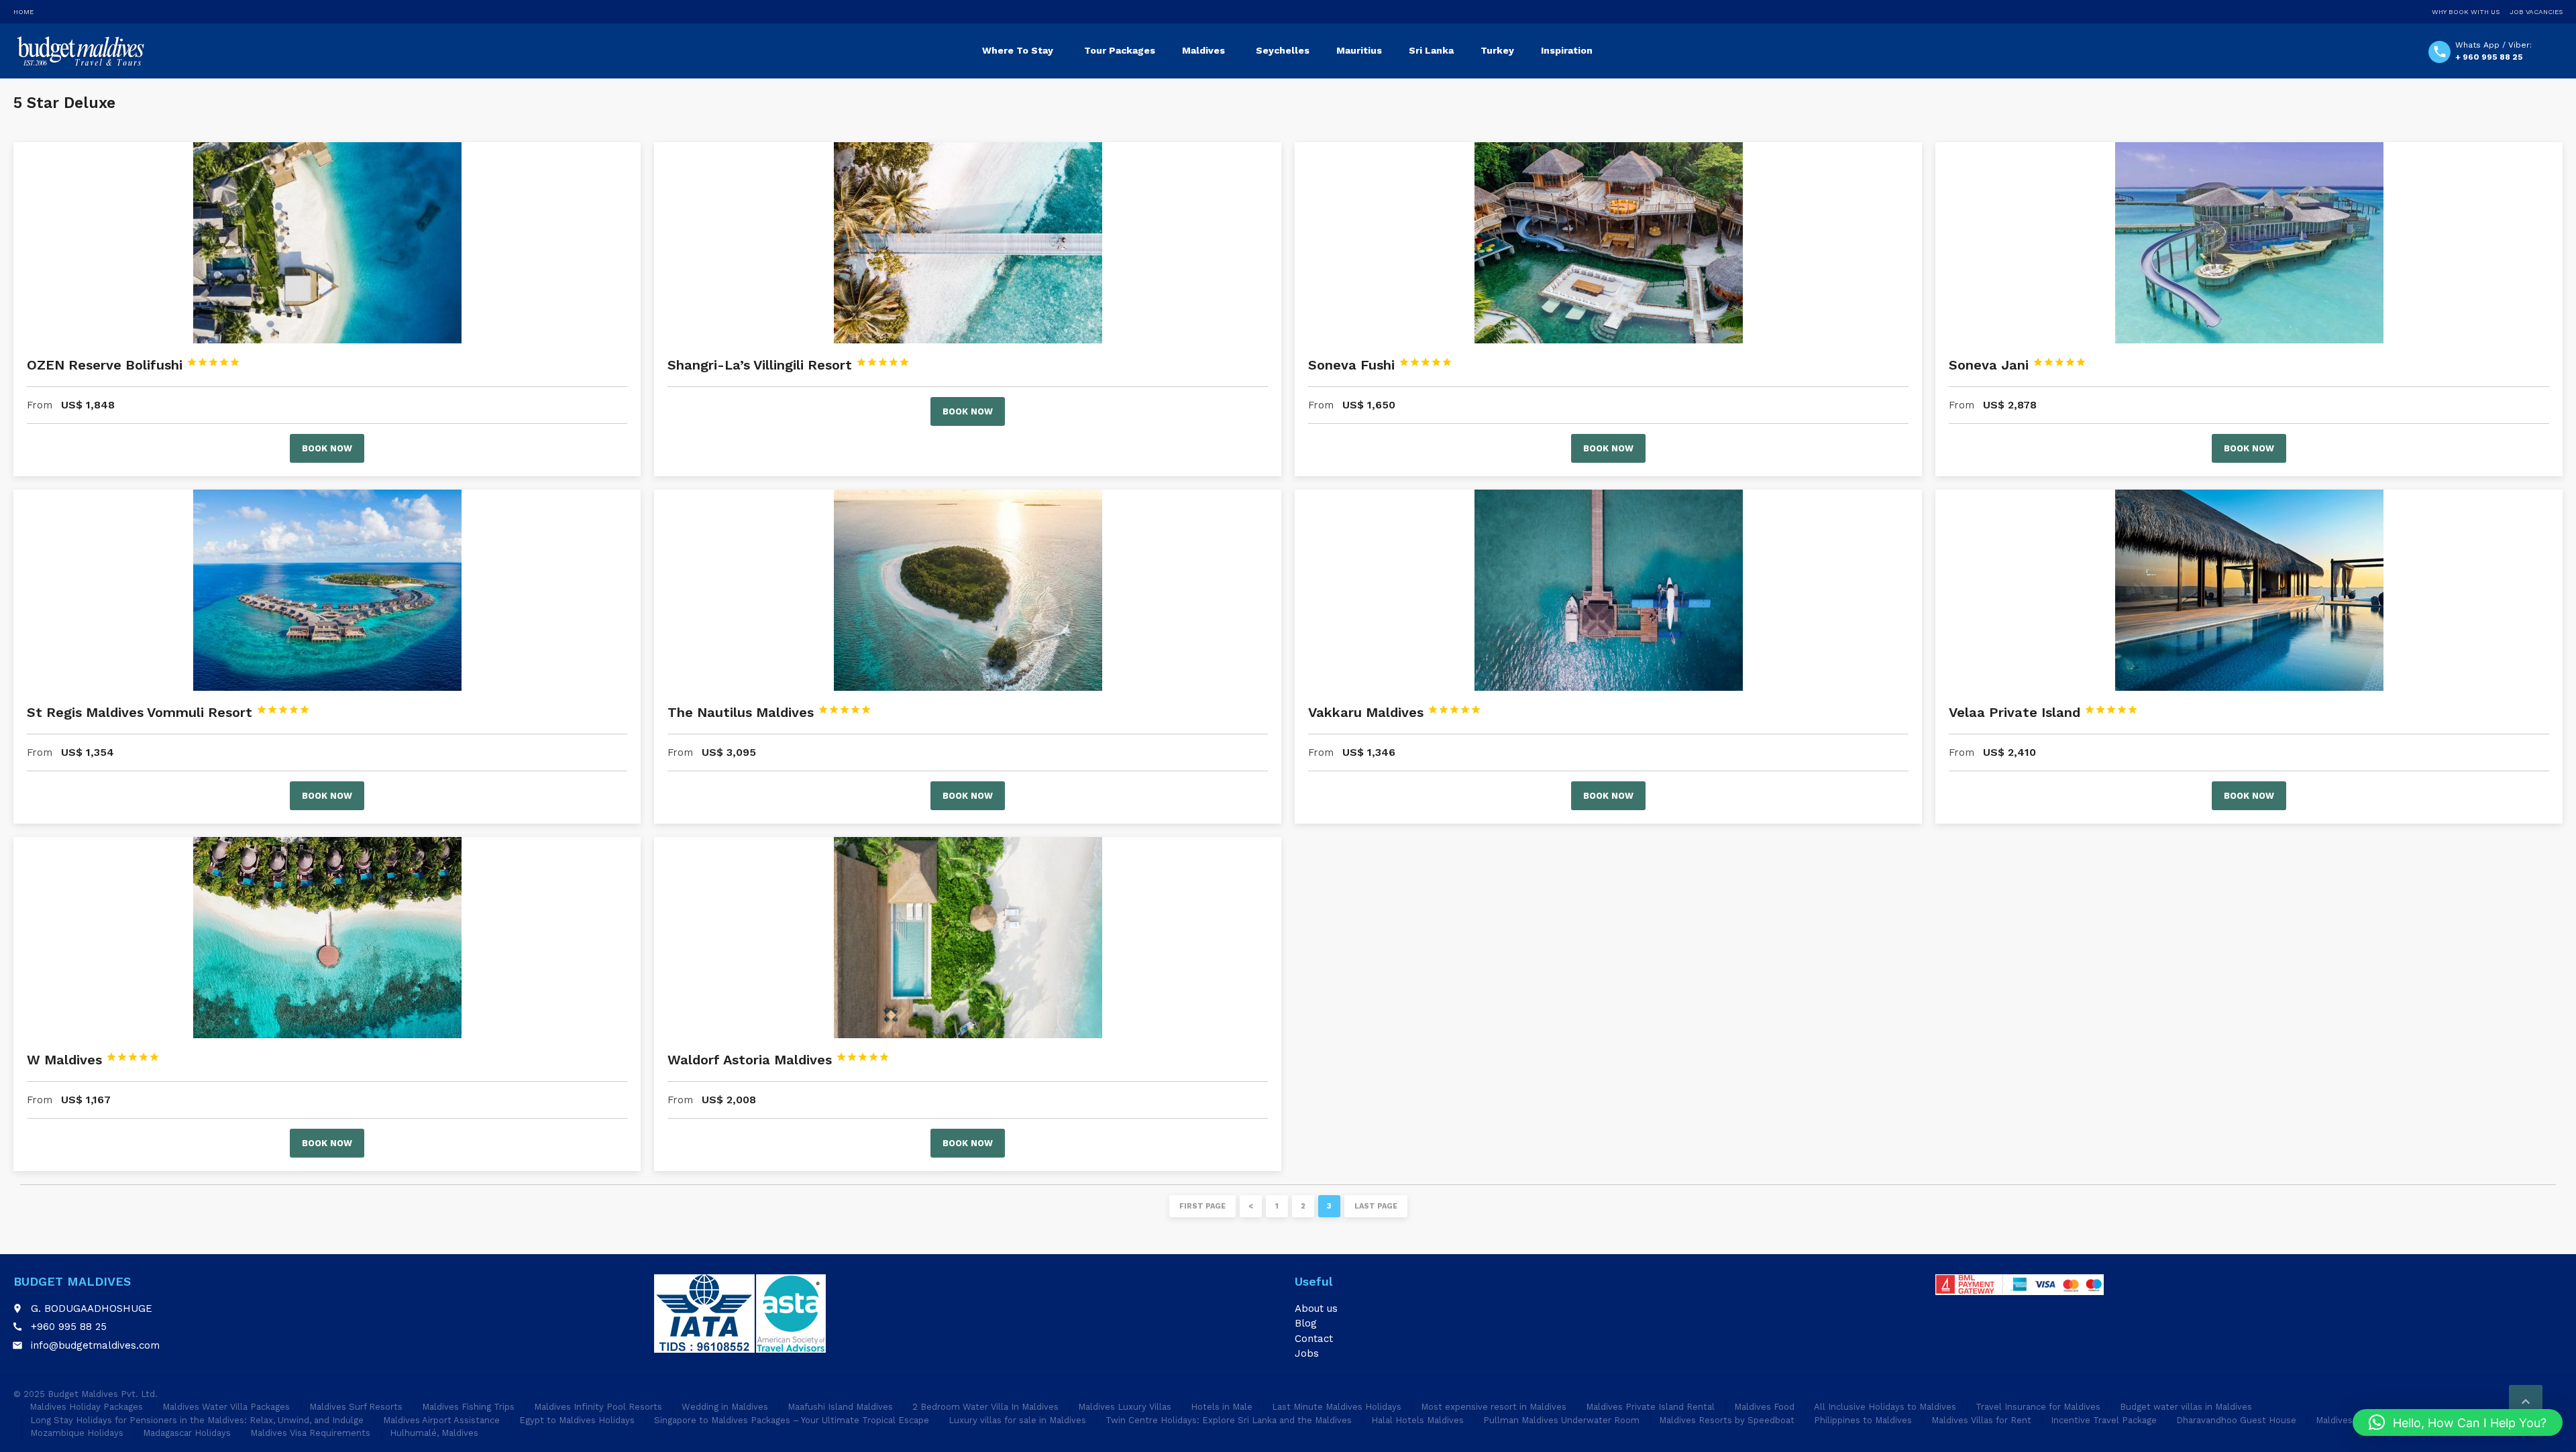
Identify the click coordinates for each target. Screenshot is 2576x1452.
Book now (327, 448)
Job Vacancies (2536, 12)
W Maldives (93, 1060)
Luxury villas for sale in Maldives (1017, 1420)
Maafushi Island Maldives (840, 1407)
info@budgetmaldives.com (95, 1345)
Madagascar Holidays (187, 1433)
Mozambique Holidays (77, 1433)
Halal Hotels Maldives (1417, 1420)
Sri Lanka (1431, 50)
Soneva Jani (2018, 365)
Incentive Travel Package (2104, 1420)
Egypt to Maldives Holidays (577, 1420)
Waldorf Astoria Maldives (779, 1060)
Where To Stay (1018, 50)
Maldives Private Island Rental (1650, 1407)
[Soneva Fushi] (1608, 243)
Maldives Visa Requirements (310, 1433)
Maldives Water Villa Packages (226, 1407)
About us (1316, 1308)
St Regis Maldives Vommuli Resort (168, 712)
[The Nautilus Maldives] (968, 590)
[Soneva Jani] (2249, 243)
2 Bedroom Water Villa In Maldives (985, 1407)
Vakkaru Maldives (1395, 712)
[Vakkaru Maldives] (1608, 590)
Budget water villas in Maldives (2186, 1407)
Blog (1306, 1323)
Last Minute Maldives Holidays (1337, 1407)
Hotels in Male (1222, 1407)
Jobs (1307, 1353)
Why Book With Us (2466, 12)
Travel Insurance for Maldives (2038, 1407)
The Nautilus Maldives (769, 712)
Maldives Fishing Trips (468, 1407)
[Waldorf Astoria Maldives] (968, 938)
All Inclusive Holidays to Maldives (1885, 1407)
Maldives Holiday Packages (86, 1407)
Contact (1314, 1339)
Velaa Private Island (2043, 712)
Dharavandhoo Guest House (2236, 1420)
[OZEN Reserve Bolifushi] (327, 243)
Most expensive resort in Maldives (1494, 1407)
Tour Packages (1120, 50)
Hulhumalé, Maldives (434, 1433)
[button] (2458, 1422)
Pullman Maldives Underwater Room (1561, 1420)
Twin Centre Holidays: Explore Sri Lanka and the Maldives (1229, 1420)
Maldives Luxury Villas (1125, 1407)
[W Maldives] (327, 938)
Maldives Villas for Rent (1981, 1420)
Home (23, 12)
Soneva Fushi (1380, 365)
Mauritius (1359, 50)
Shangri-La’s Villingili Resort (789, 365)
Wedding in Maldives (725, 1407)
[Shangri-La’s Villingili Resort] (968, 243)
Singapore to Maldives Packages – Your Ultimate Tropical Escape (792, 1420)
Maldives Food (1764, 1407)
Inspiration (1567, 50)
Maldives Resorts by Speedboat (1727, 1420)
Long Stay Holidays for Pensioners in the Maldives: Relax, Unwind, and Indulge (197, 1420)
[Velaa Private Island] (2249, 590)
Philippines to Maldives (1863, 1420)
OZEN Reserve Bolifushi (133, 365)
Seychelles (1283, 50)
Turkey (1497, 50)
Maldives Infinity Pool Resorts (598, 1407)
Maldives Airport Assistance (441, 1420)
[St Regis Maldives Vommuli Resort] (327, 590)
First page (1202, 1206)
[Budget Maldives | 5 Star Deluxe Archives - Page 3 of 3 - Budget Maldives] (79, 50)
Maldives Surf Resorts (356, 1407)
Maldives (1203, 50)
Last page (1376, 1206)
